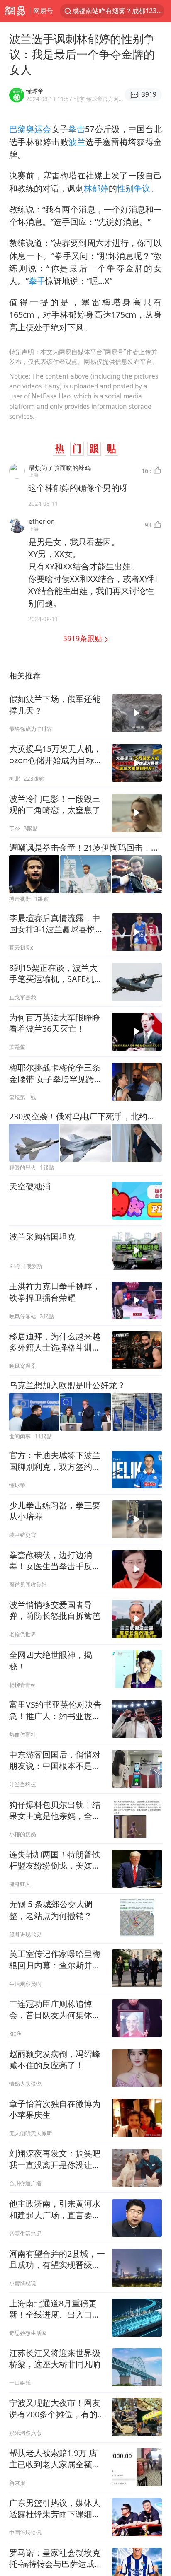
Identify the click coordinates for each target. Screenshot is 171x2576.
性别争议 (134, 188)
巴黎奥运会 (30, 129)
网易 (15, 11)
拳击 (77, 129)
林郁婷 (96, 188)
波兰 (77, 142)
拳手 (37, 281)
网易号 (43, 11)
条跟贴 (84, 638)
